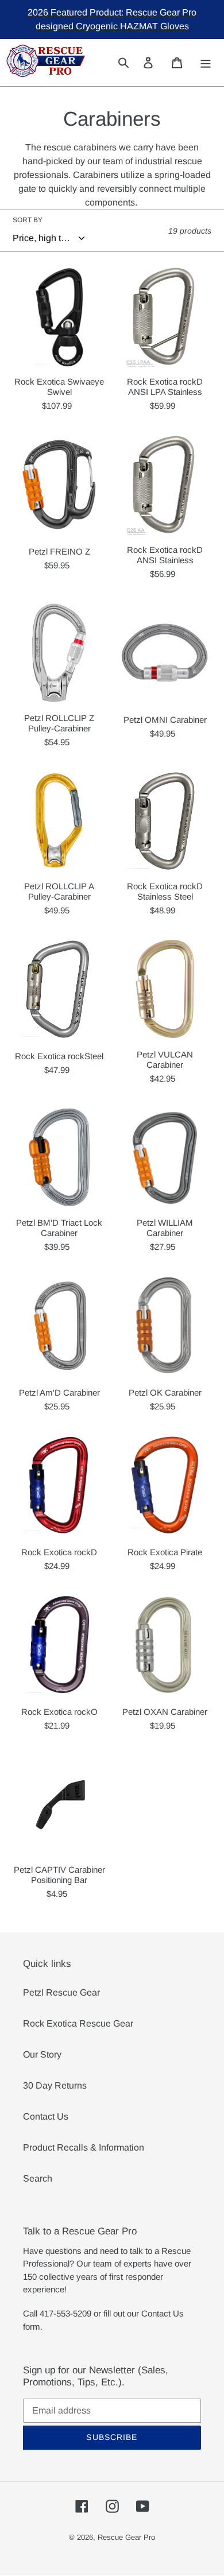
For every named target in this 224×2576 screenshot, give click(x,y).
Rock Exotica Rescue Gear (78, 2023)
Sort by (28, 220)
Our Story (42, 2054)
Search (38, 2178)
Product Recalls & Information (84, 2147)
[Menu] (206, 62)
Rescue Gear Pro (126, 2537)
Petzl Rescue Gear (61, 1992)
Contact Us (46, 2116)
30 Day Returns (55, 2085)
